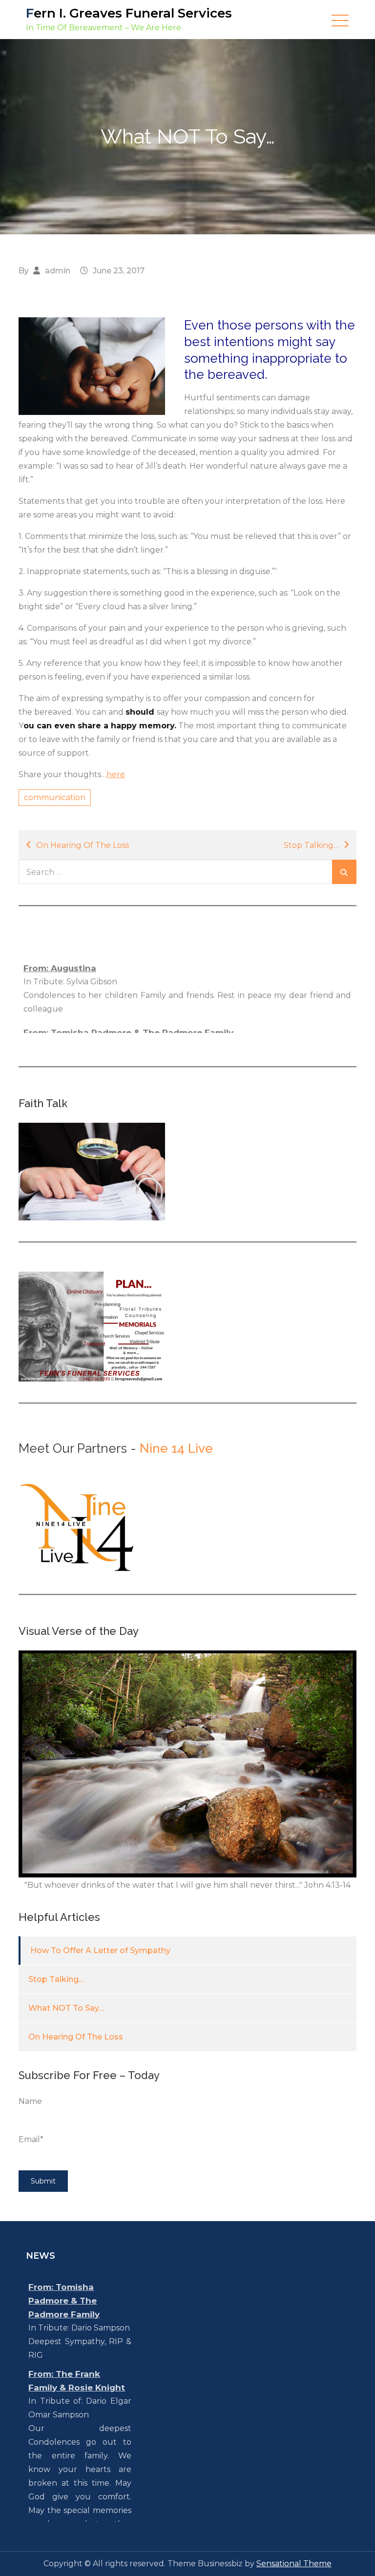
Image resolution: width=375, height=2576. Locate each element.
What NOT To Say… (66, 2008)
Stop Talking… (311, 845)
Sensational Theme (294, 2564)
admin (58, 271)
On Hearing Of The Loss (83, 845)
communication (55, 797)
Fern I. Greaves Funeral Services (129, 13)
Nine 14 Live (176, 1448)
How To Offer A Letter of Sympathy (100, 1950)
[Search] (344, 872)
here (116, 774)
